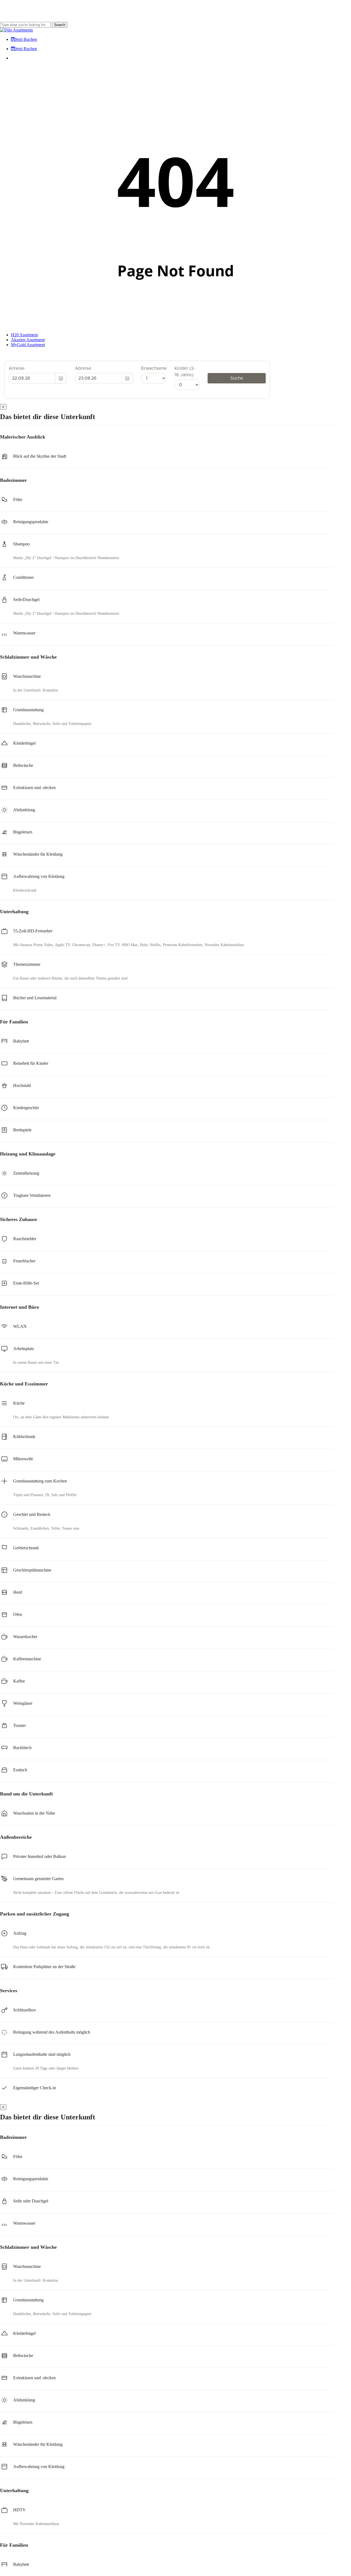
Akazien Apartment (28, 340)
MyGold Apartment (28, 345)
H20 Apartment (24, 335)
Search (60, 25)
